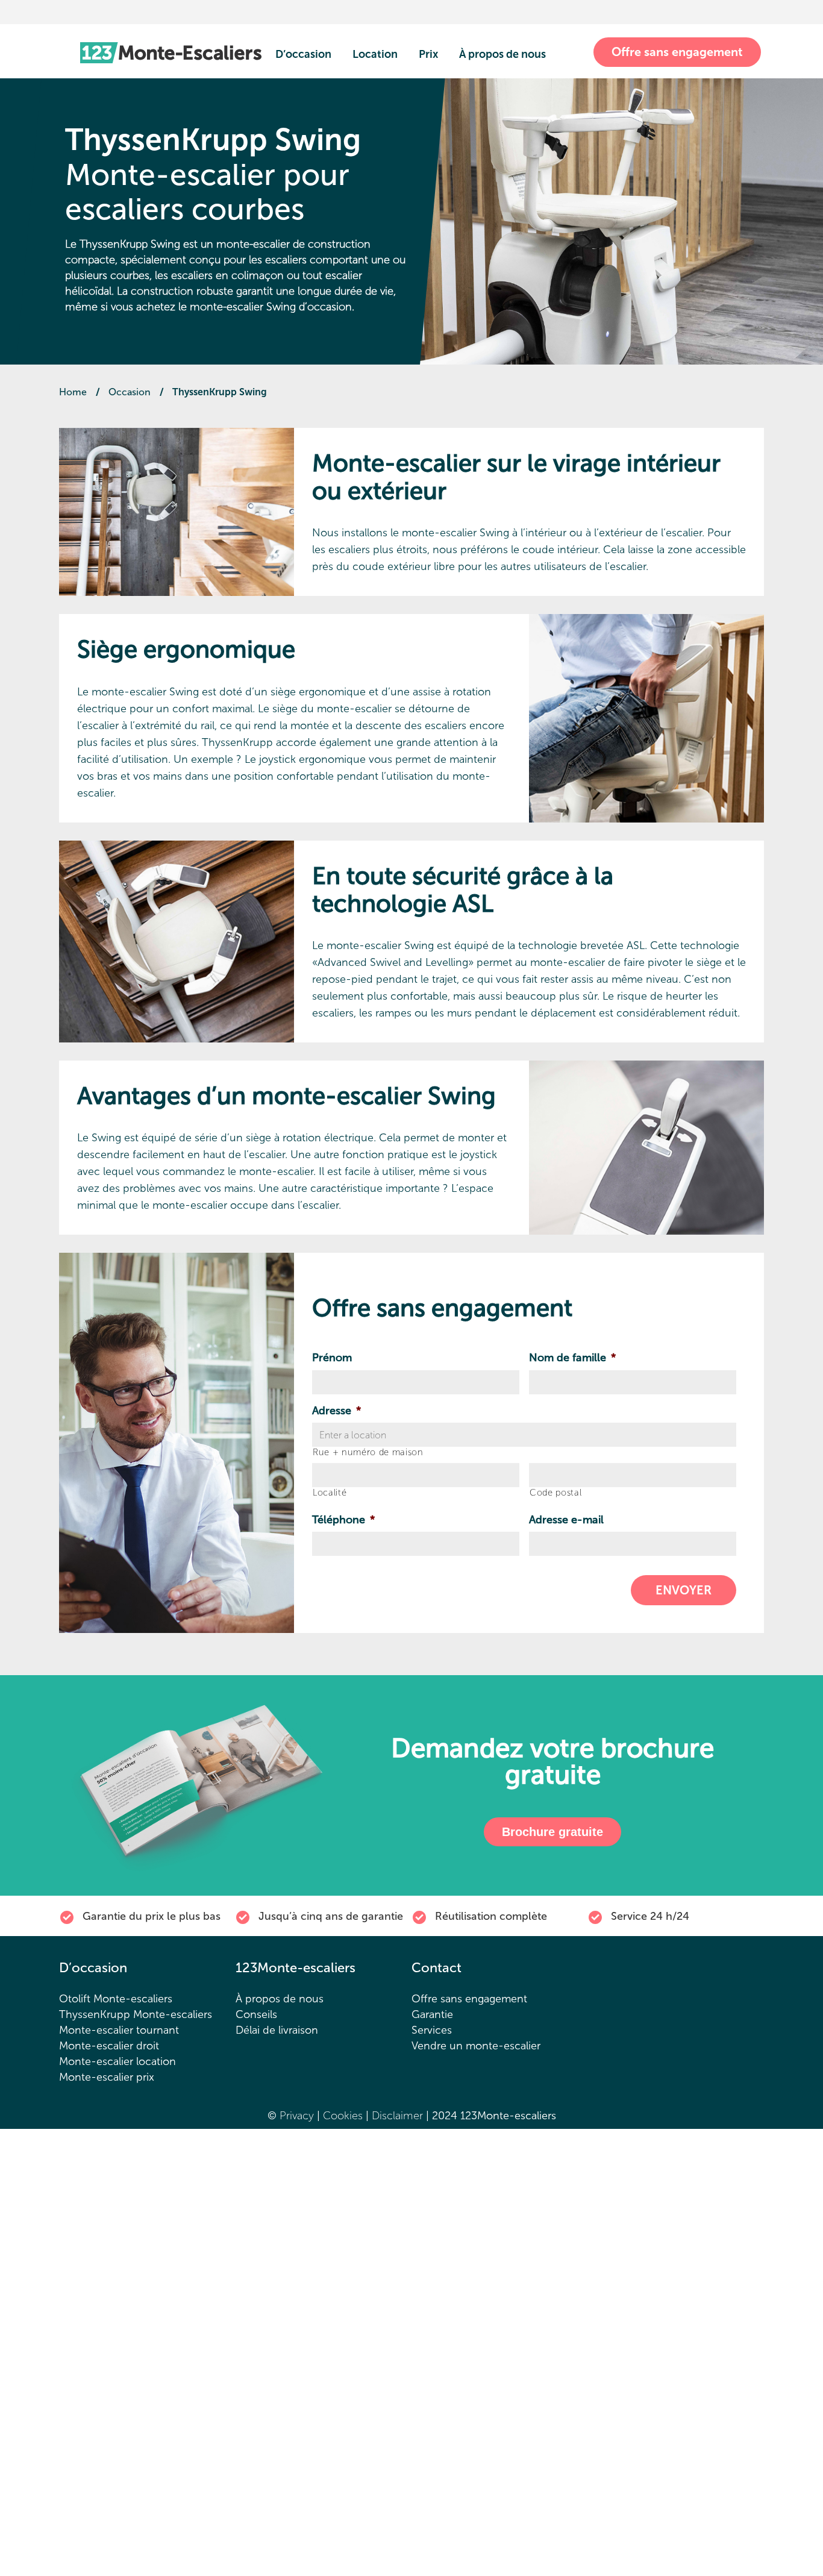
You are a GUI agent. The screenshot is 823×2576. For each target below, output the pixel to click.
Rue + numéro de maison (368, 1453)
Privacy (297, 2116)
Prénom (332, 1358)
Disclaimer (399, 2116)
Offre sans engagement (677, 52)
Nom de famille (572, 1358)
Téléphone (343, 1520)
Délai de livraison (277, 2030)
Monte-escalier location (117, 2061)
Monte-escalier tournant (119, 2030)
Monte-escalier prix (107, 2077)
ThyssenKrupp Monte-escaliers (136, 2014)
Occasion (130, 392)
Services (432, 2030)
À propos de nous (502, 54)
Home (73, 392)
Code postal (555, 1493)
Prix (428, 54)
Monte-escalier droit (109, 2046)
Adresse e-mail (566, 1520)
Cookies (344, 2116)
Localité (330, 1493)
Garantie (432, 2014)
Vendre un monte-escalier (476, 2046)
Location (375, 54)
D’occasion (303, 54)
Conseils (256, 2014)
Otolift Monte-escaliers (116, 1999)
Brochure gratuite (552, 1832)
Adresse (336, 1411)
